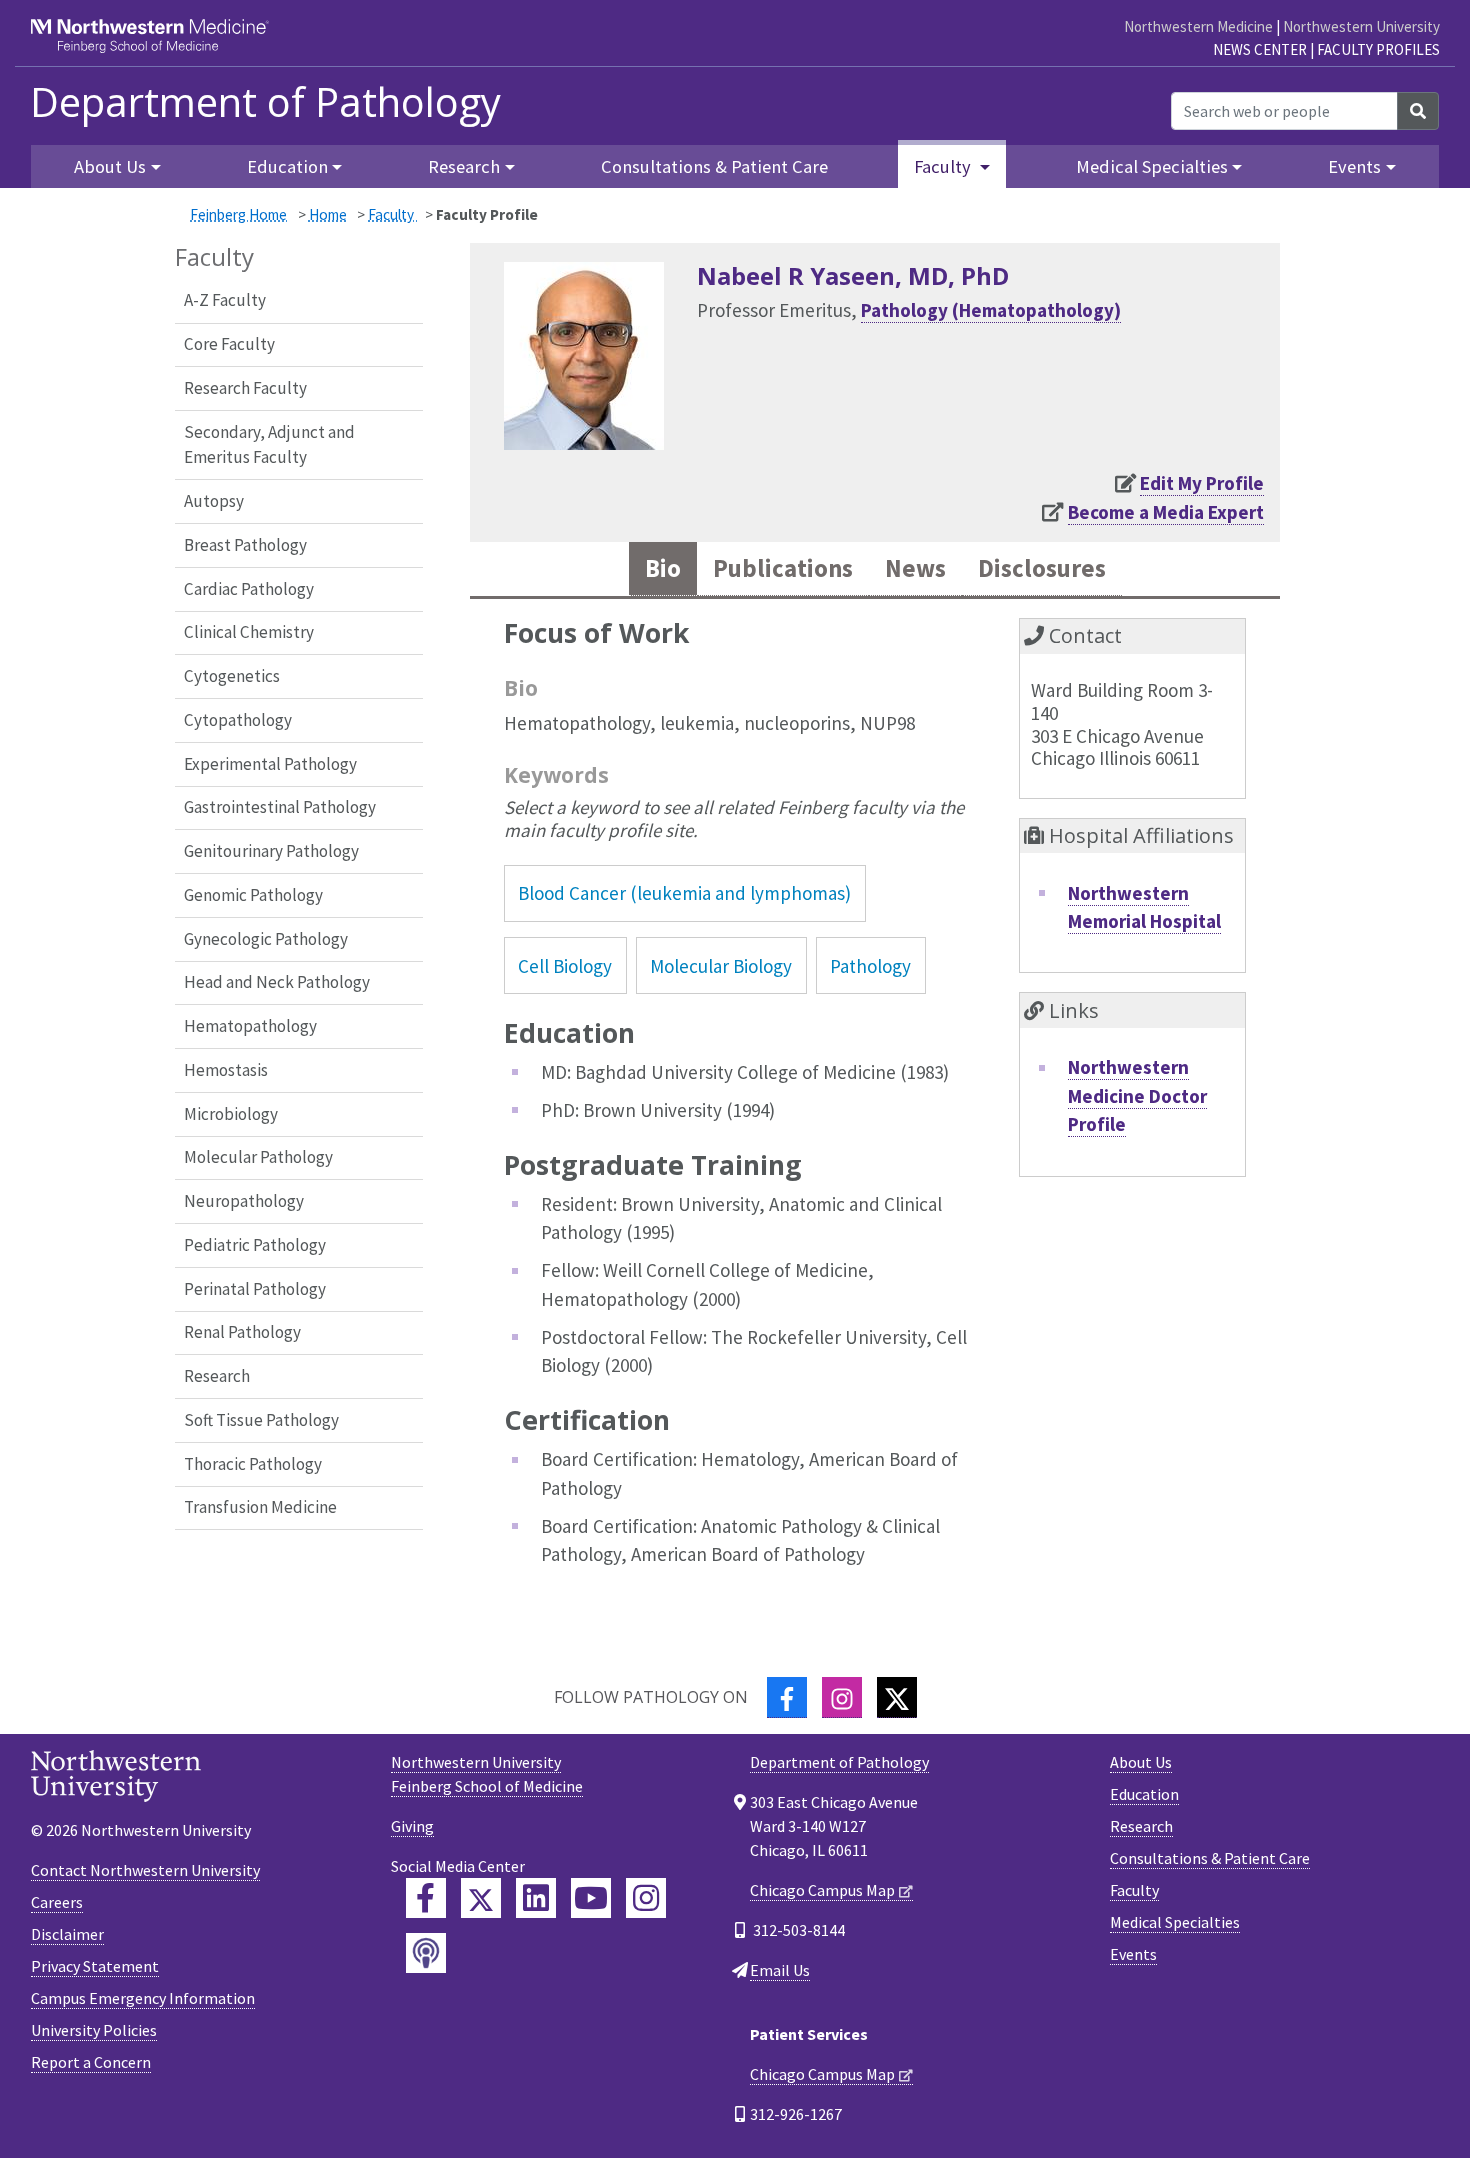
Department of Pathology (265, 102)
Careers (57, 1902)
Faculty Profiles (1378, 49)
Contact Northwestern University (145, 1870)
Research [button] (464, 166)
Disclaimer (67, 1934)
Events (1133, 1954)
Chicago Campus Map (822, 1890)
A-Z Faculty (225, 300)
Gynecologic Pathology (266, 939)
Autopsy (214, 501)
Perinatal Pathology (255, 1289)
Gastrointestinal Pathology (280, 807)
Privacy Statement (95, 1966)
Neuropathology (244, 1201)
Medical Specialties (1175, 1922)
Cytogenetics (232, 676)
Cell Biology (565, 966)
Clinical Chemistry (249, 632)
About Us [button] (110, 166)
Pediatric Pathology (255, 1245)
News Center (1260, 49)
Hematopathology (250, 1026)
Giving (412, 1826)
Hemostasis (226, 1070)
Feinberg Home (238, 214)
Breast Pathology (245, 545)
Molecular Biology (721, 966)
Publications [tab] (783, 568)
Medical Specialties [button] (1152, 166)
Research (217, 1376)
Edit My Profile (1202, 483)
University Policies (94, 2030)
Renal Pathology (242, 1332)
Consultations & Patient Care (714, 166)
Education (1144, 1794)
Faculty (392, 214)
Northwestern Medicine (1198, 26)
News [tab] (915, 568)
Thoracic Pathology (253, 1464)
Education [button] (287, 166)
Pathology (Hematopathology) (991, 310)
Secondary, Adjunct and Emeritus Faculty (269, 445)
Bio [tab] (663, 568)
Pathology (870, 966)
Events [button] (1354, 166)
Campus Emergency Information (143, 1998)
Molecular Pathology (258, 1157)
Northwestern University (1361, 26)
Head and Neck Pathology (277, 982)
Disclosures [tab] (1042, 568)
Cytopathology (238, 720)
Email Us (780, 1970)
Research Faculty (245, 388)
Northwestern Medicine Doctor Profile (1137, 1095)
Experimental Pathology (270, 764)
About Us (1141, 1762)
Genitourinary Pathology (271, 851)
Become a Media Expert (1166, 512)
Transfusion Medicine (260, 1507)
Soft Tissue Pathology (261, 1420)
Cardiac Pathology (249, 589)
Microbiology (231, 1114)
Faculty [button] (944, 166)
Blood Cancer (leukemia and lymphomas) (684, 893)
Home (328, 214)
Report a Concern (91, 2062)
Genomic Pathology (253, 895)
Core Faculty (229, 344)
